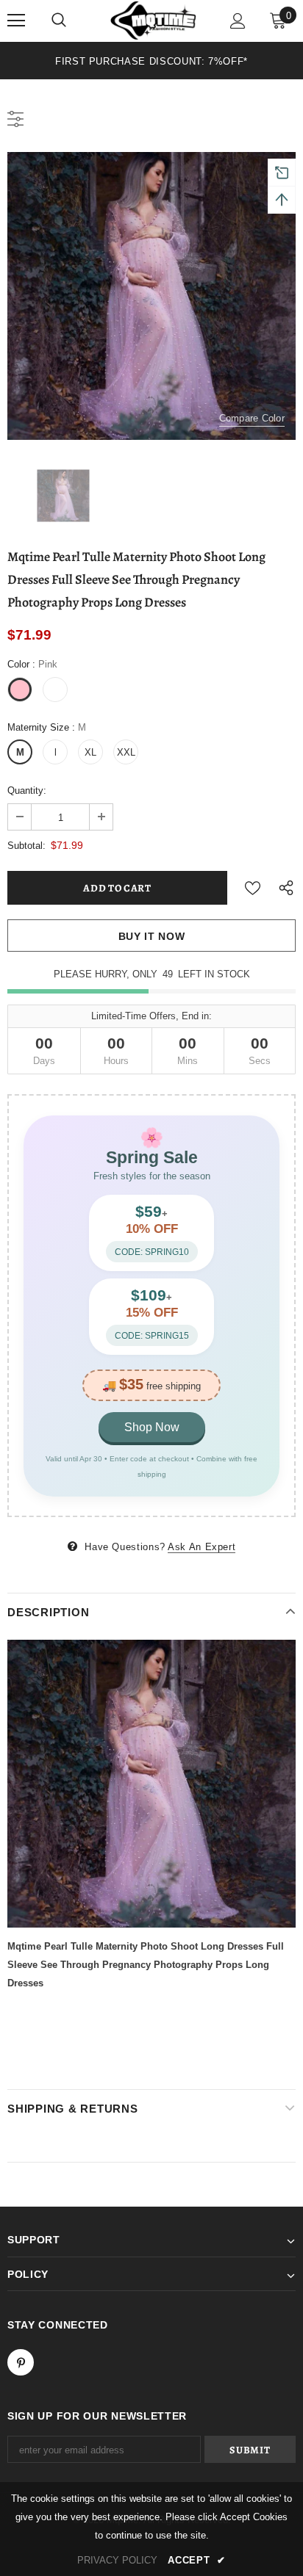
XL (90, 752)
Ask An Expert (202, 1547)
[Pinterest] (21, 2362)
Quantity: (27, 790)
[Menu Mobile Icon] (16, 21)
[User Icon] (238, 21)
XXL (126, 752)
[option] (151, 61)
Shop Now (152, 1427)
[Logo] (153, 20)
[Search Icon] (59, 21)
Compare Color (252, 418)
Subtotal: (26, 846)
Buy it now (152, 936)
